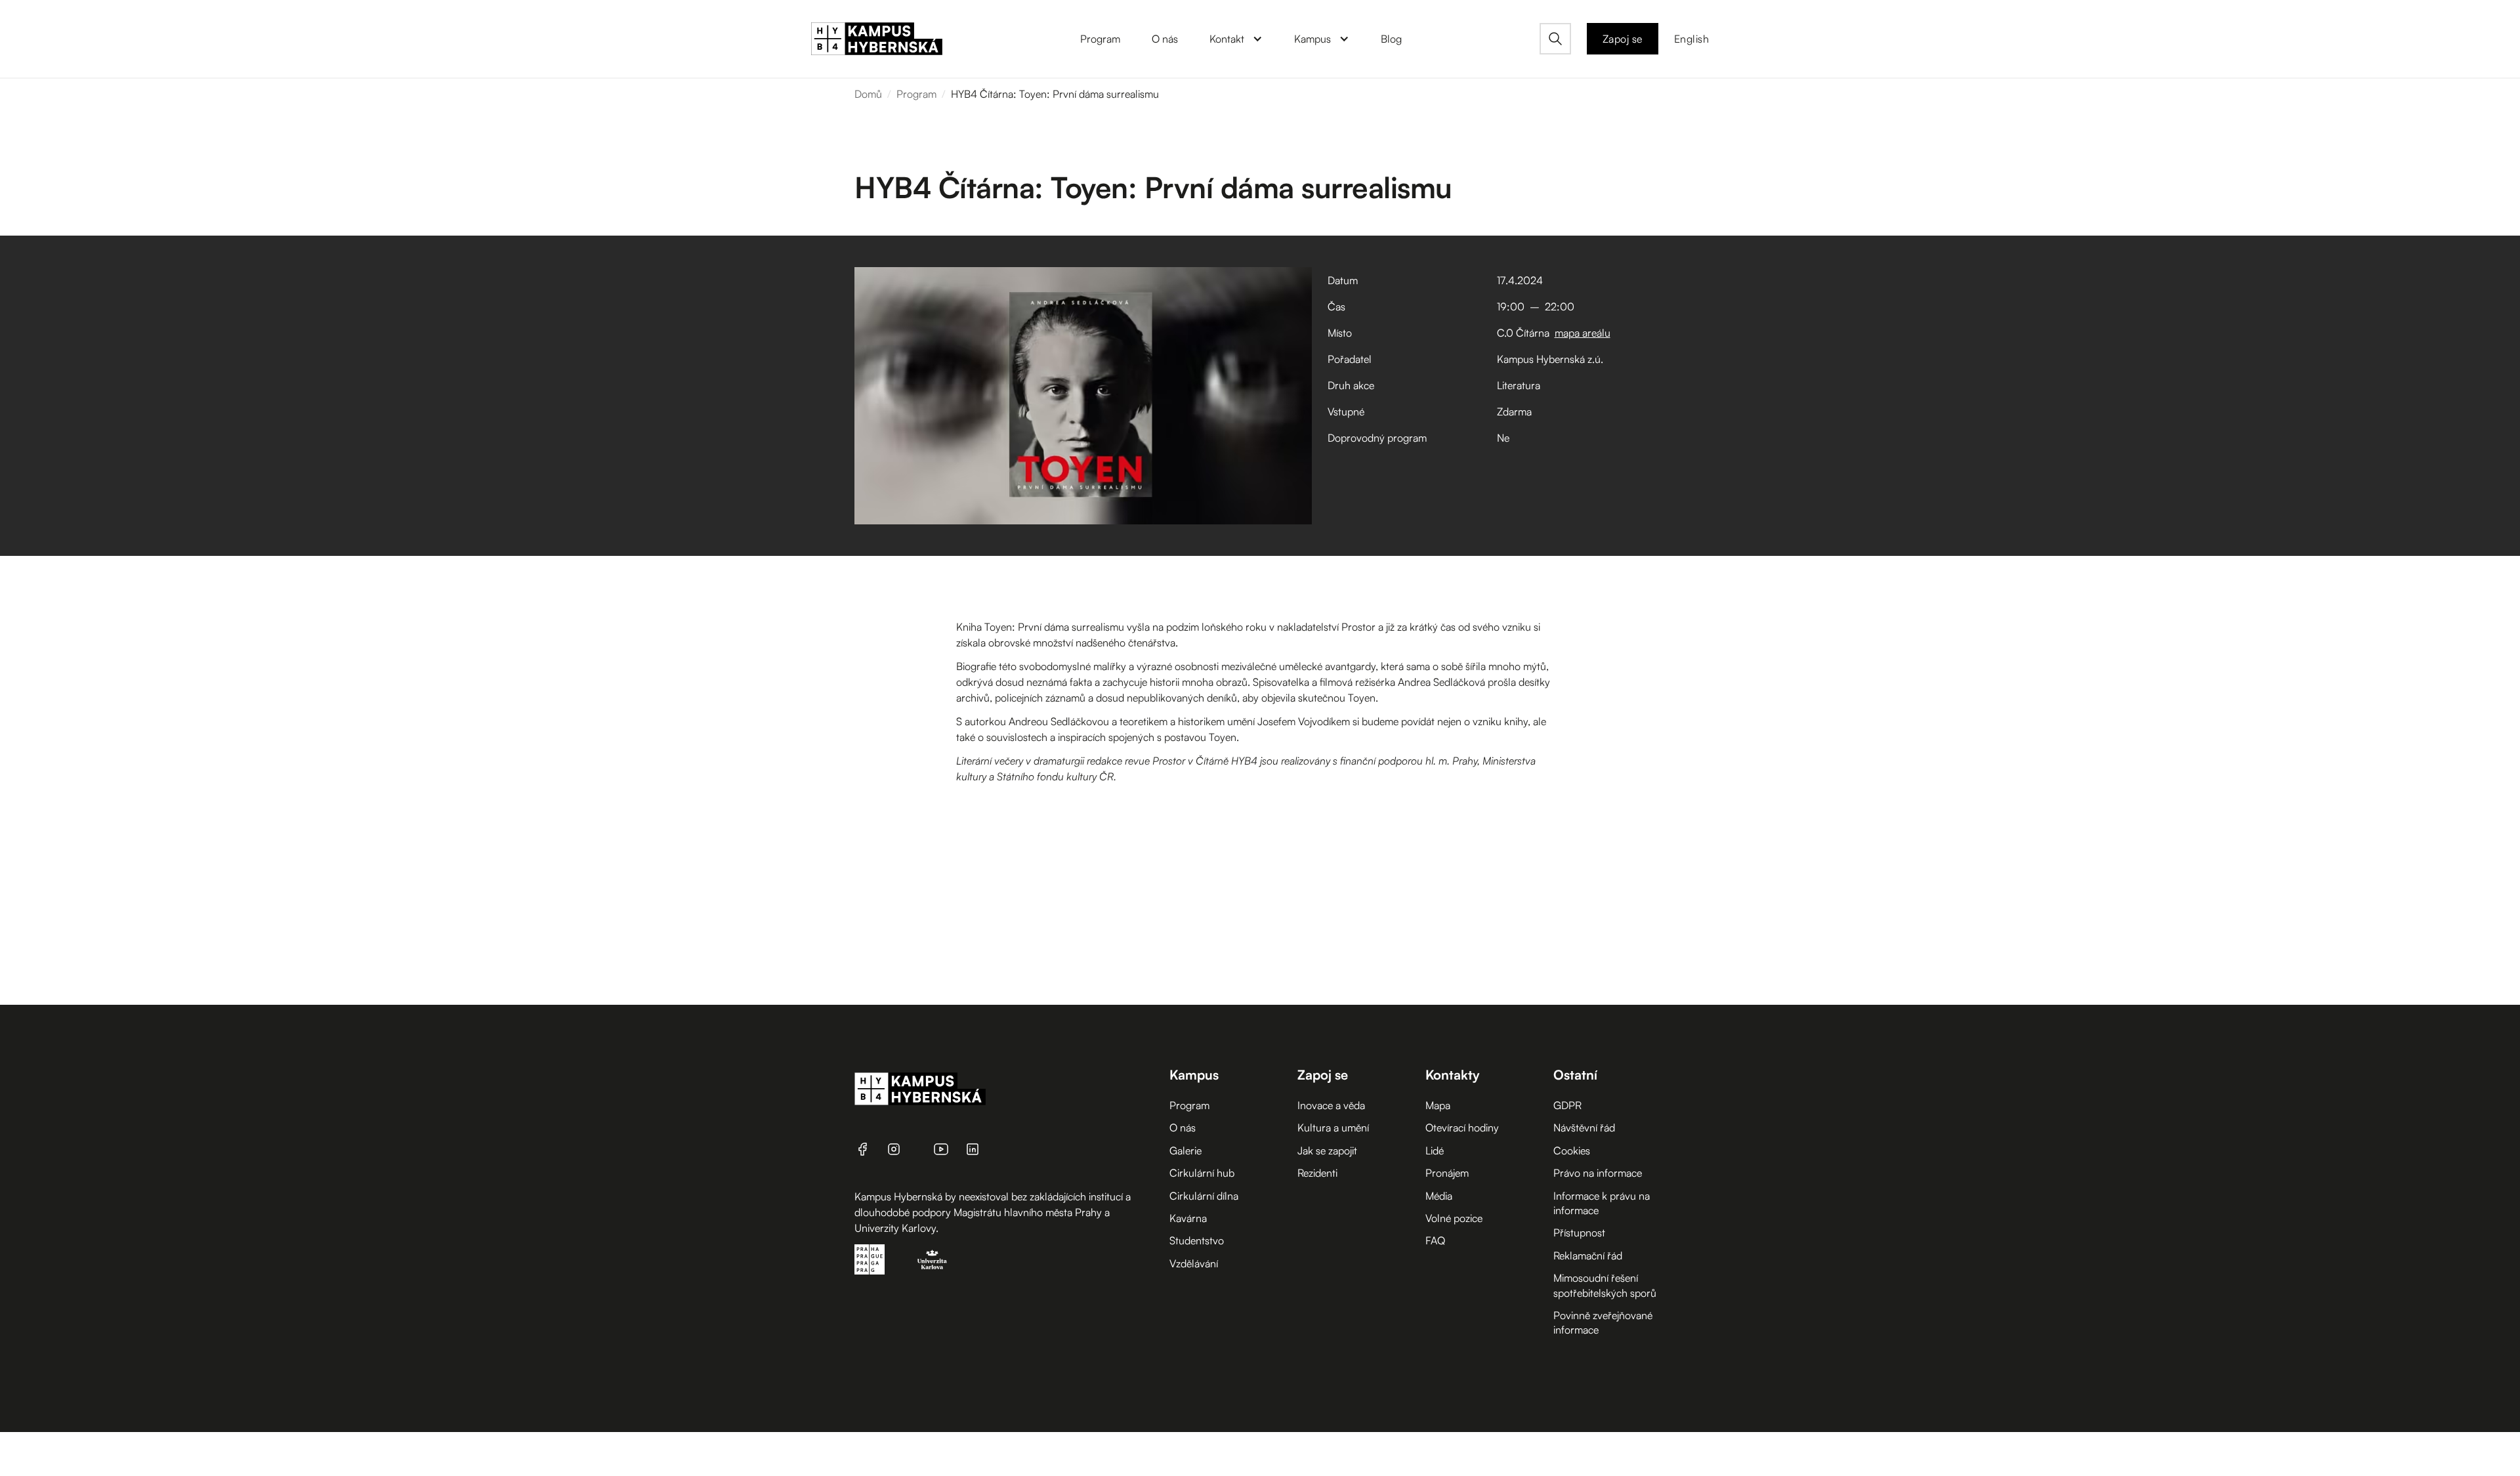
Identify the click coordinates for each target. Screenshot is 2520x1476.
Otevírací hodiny (1462, 1128)
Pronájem (1447, 1173)
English (1692, 39)
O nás (1183, 1128)
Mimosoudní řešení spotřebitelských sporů (1605, 1285)
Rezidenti (1317, 1173)
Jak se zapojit (1327, 1150)
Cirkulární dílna (1204, 1196)
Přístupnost (1579, 1233)
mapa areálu (1583, 333)
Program (916, 94)
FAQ (1435, 1240)
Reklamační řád (1588, 1255)
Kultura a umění (1333, 1128)
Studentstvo (1197, 1240)
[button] (1236, 39)
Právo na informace (1598, 1173)
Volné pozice (1454, 1218)
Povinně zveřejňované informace (1603, 1322)
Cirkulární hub (1202, 1173)
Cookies (1572, 1150)
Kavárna (1188, 1218)
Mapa (1438, 1105)
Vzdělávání (1194, 1263)
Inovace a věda (1331, 1105)
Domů (868, 94)
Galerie (1186, 1150)
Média (1439, 1196)
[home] (877, 39)
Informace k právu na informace (1602, 1203)
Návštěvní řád (1584, 1128)
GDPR (1567, 1105)
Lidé (1435, 1150)
